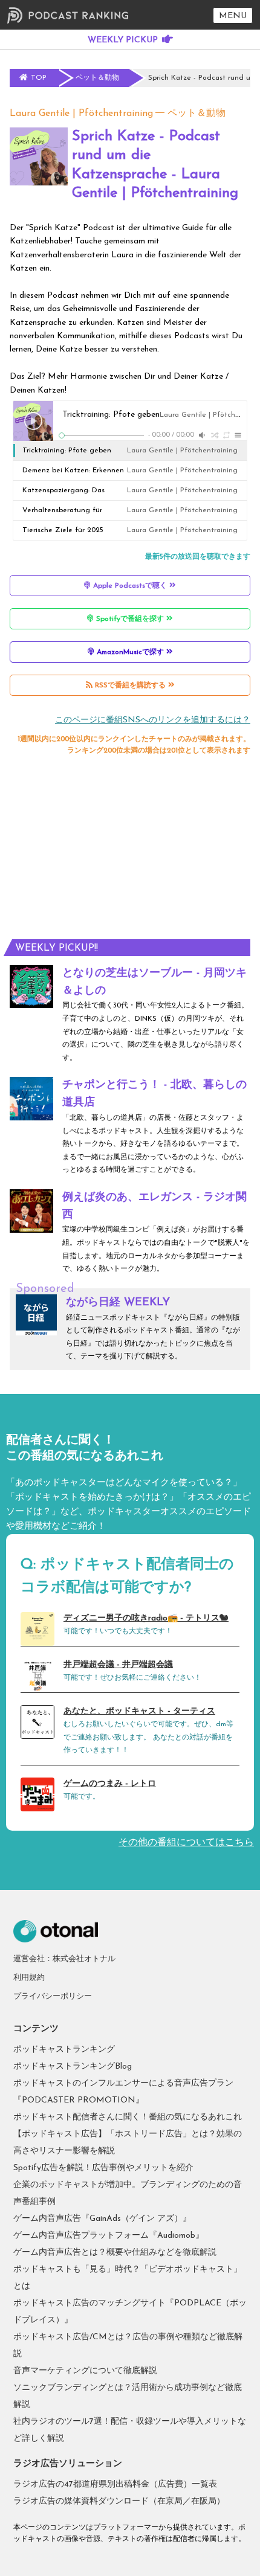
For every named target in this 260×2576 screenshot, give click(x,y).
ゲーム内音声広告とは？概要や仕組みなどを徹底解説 (115, 2253)
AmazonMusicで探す (130, 652)
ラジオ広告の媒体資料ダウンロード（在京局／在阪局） (119, 2501)
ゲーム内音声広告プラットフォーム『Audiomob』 (109, 2236)
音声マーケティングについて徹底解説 (85, 2371)
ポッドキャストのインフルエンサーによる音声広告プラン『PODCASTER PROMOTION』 (123, 2092)
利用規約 (29, 1978)
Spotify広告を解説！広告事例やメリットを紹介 (103, 2168)
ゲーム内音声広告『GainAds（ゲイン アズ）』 (102, 2219)
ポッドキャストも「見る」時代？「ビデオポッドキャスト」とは (128, 2278)
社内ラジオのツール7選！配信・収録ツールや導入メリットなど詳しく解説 (130, 2430)
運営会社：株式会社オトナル (64, 1959)
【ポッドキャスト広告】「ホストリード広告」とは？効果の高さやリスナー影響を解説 (128, 2143)
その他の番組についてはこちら (186, 1843)
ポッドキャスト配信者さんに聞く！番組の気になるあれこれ (128, 2117)
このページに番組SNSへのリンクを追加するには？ (153, 720)
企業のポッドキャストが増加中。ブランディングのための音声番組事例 (128, 2193)
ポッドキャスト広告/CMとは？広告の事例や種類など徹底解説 (128, 2346)
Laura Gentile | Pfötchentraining (81, 114)
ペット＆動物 (197, 114)
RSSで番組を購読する (130, 686)
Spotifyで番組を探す (130, 619)
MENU (233, 16)
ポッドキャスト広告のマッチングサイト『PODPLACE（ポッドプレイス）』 (130, 2312)
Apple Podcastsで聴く (130, 586)
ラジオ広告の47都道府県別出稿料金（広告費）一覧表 (115, 2484)
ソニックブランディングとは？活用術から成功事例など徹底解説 (128, 2396)
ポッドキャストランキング (64, 2050)
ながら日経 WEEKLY (118, 1303)
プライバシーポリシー (53, 1996)
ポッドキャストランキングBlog (73, 2067)
